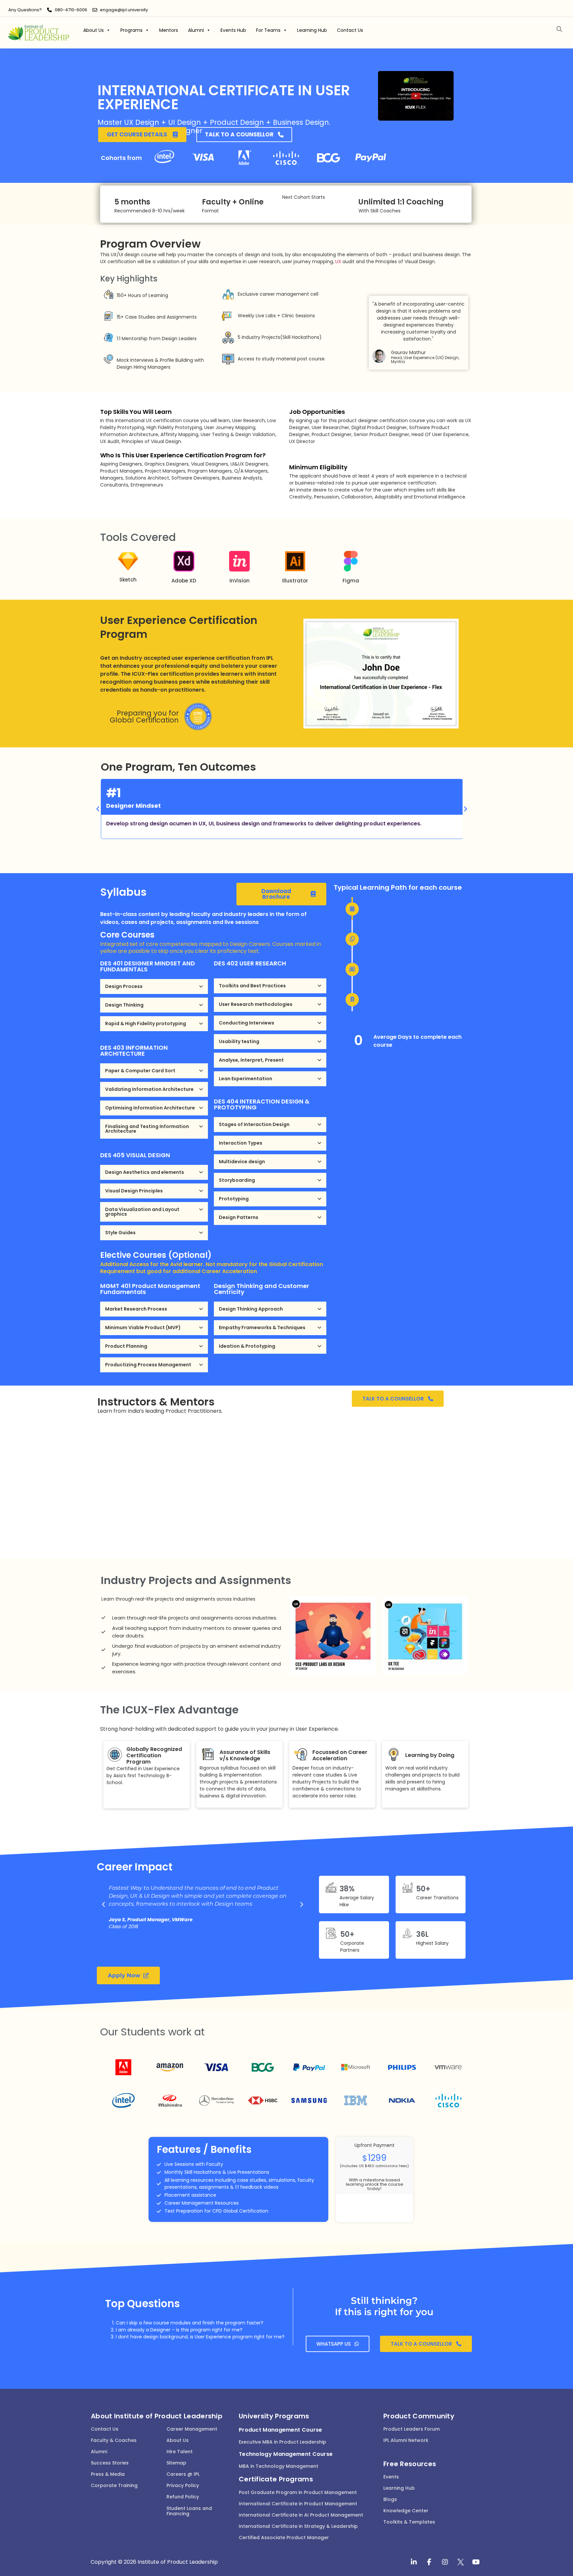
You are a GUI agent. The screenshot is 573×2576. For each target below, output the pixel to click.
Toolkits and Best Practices (252, 986)
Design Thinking (124, 1005)
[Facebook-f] (429, 2562)
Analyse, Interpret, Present (251, 1060)
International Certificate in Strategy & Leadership (298, 2526)
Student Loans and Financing (189, 2511)
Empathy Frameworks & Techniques (262, 1327)
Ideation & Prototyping (247, 1346)
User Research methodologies (256, 1004)
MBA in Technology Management (279, 2466)
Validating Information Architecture (149, 1089)
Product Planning (126, 1346)
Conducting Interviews (247, 1023)
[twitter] (461, 2562)
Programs (131, 30)
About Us (94, 30)
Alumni (196, 30)
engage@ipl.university (124, 10)
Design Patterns (239, 1217)
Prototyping (234, 1199)
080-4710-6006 (71, 10)
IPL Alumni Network (406, 2440)
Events (391, 2477)
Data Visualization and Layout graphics (142, 1212)
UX (338, 262)
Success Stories (110, 2463)
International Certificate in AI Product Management (301, 2515)
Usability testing (239, 1041)
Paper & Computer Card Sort (140, 1071)
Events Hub (233, 30)
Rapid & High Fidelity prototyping (146, 1023)
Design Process (124, 986)
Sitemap (176, 2463)
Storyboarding (237, 1180)
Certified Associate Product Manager (284, 2538)
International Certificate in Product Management (298, 2504)
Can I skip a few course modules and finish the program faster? (190, 2323)
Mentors (169, 30)
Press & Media (108, 2474)
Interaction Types (241, 1143)
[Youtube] (476, 2562)
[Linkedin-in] (414, 2562)
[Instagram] (445, 2562)
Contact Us (350, 30)
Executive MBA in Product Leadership (283, 2442)
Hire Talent (180, 2452)
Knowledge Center (406, 2511)
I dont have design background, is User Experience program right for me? (200, 2337)
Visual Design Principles (134, 1191)
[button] (560, 29)
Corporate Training (114, 2485)
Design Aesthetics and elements (145, 1172)
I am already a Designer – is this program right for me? (179, 2330)
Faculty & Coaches (114, 2440)
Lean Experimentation (246, 1079)
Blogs (390, 2499)
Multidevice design (242, 1162)
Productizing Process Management (148, 1365)
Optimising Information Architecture (150, 1108)
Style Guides (120, 1233)
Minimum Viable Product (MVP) (143, 1327)
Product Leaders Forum (412, 2429)
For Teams (268, 30)
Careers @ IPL (183, 2474)
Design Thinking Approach (251, 1309)
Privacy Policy (183, 2485)
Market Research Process (136, 1309)
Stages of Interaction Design (254, 1124)
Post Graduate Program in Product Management (298, 2492)
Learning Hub (312, 30)
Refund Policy (183, 2497)
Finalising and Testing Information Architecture (147, 1129)
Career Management (192, 2429)
